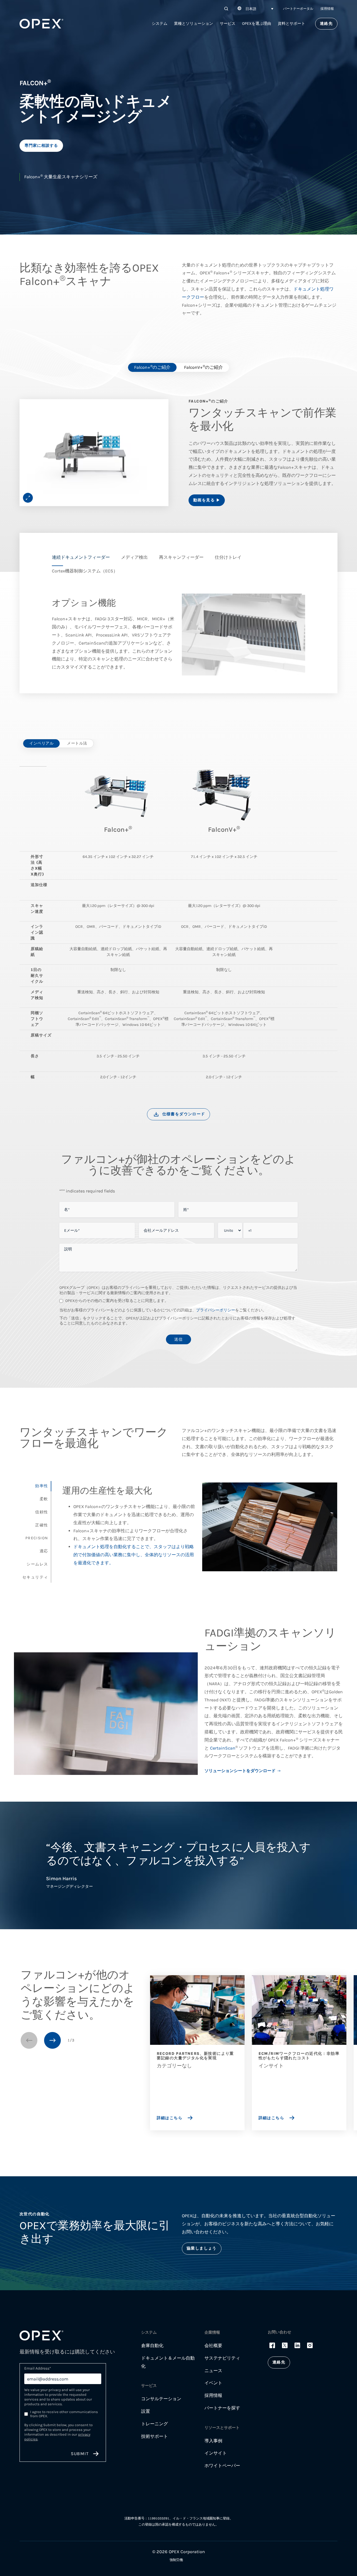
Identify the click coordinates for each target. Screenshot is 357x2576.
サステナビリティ (222, 2358)
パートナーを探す (222, 2408)
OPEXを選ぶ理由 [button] (257, 24)
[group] (94, 453)
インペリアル (41, 743)
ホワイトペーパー (222, 2466)
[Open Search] (226, 9)
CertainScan (223, 1748)
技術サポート (155, 2436)
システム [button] (160, 24)
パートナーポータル (298, 9)
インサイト (216, 2453)
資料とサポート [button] (291, 24)
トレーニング (155, 2424)
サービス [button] (228, 24)
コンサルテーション (161, 2399)
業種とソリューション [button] (194, 24)
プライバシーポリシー (216, 1310)
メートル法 (77, 743)
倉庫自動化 (152, 2346)
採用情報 (327, 9)
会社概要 (213, 2346)
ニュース (213, 2371)
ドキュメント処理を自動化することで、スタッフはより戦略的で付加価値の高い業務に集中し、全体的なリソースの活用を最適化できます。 (134, 1555)
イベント (213, 2383)
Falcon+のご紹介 (152, 367)
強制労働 (176, 2560)
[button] (255, 9)
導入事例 (213, 2441)
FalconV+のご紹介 (203, 367)
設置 (146, 2411)
